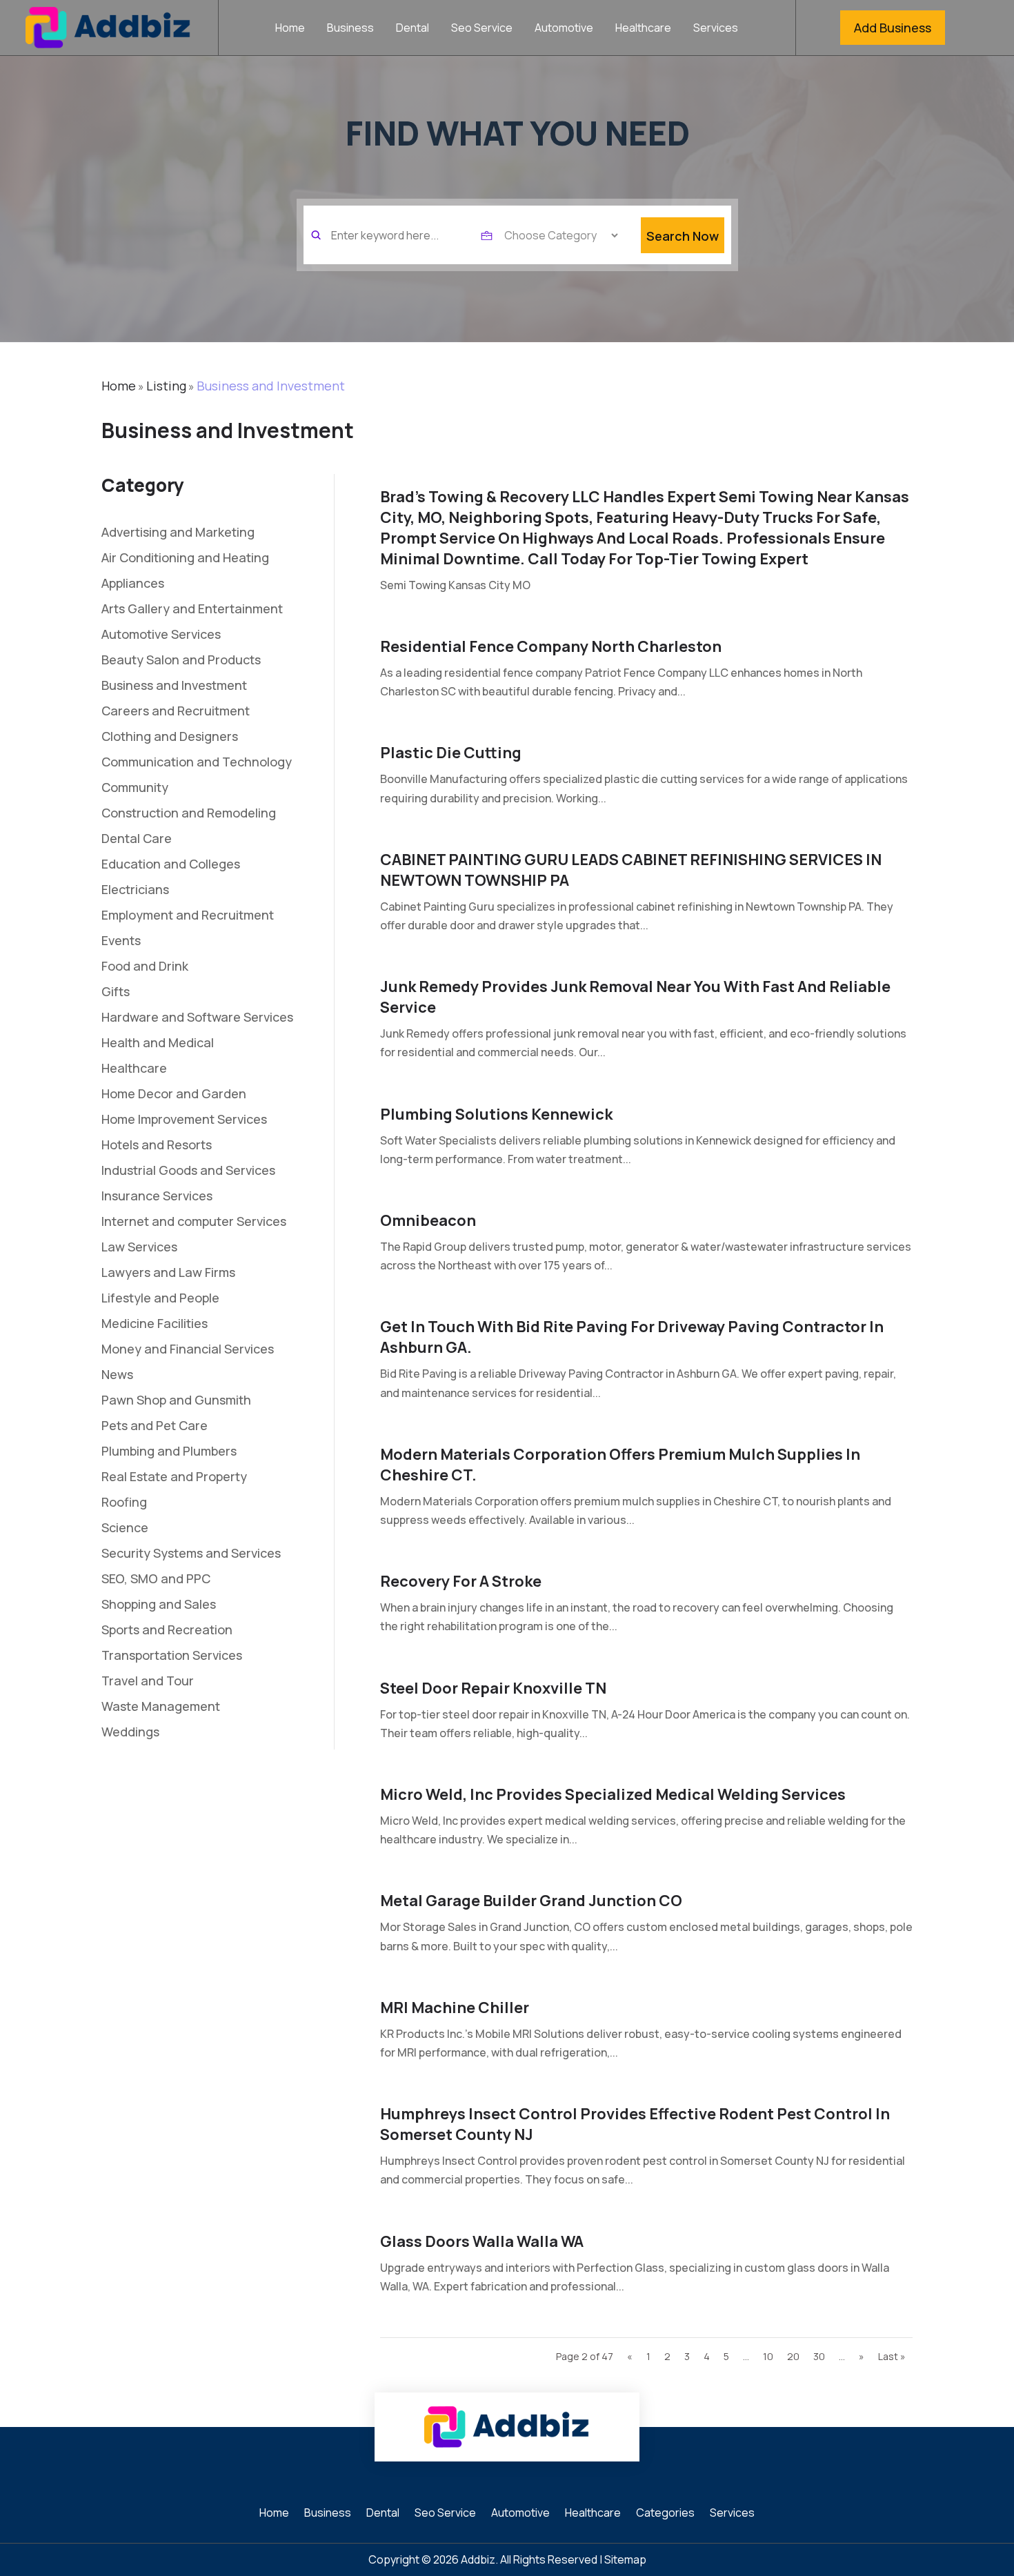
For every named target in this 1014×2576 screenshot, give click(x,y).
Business (350, 29)
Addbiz (478, 2559)
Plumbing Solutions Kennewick (496, 1114)
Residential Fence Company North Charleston (551, 646)
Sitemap (625, 2559)
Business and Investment (271, 386)
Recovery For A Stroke (461, 1581)
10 (768, 2356)
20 (793, 2356)
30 (819, 2356)
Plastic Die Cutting (451, 753)
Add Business (893, 28)
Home (290, 29)
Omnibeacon (428, 1220)
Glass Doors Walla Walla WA (482, 2241)
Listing (166, 386)
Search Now (683, 236)
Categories (665, 2514)
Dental (412, 29)
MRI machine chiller (455, 2008)
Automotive (564, 29)
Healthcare (643, 29)
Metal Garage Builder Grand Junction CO (531, 1901)
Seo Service (482, 29)
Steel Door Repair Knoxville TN (493, 1688)
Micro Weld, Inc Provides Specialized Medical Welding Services (613, 1794)
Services (716, 29)
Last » (892, 2356)
